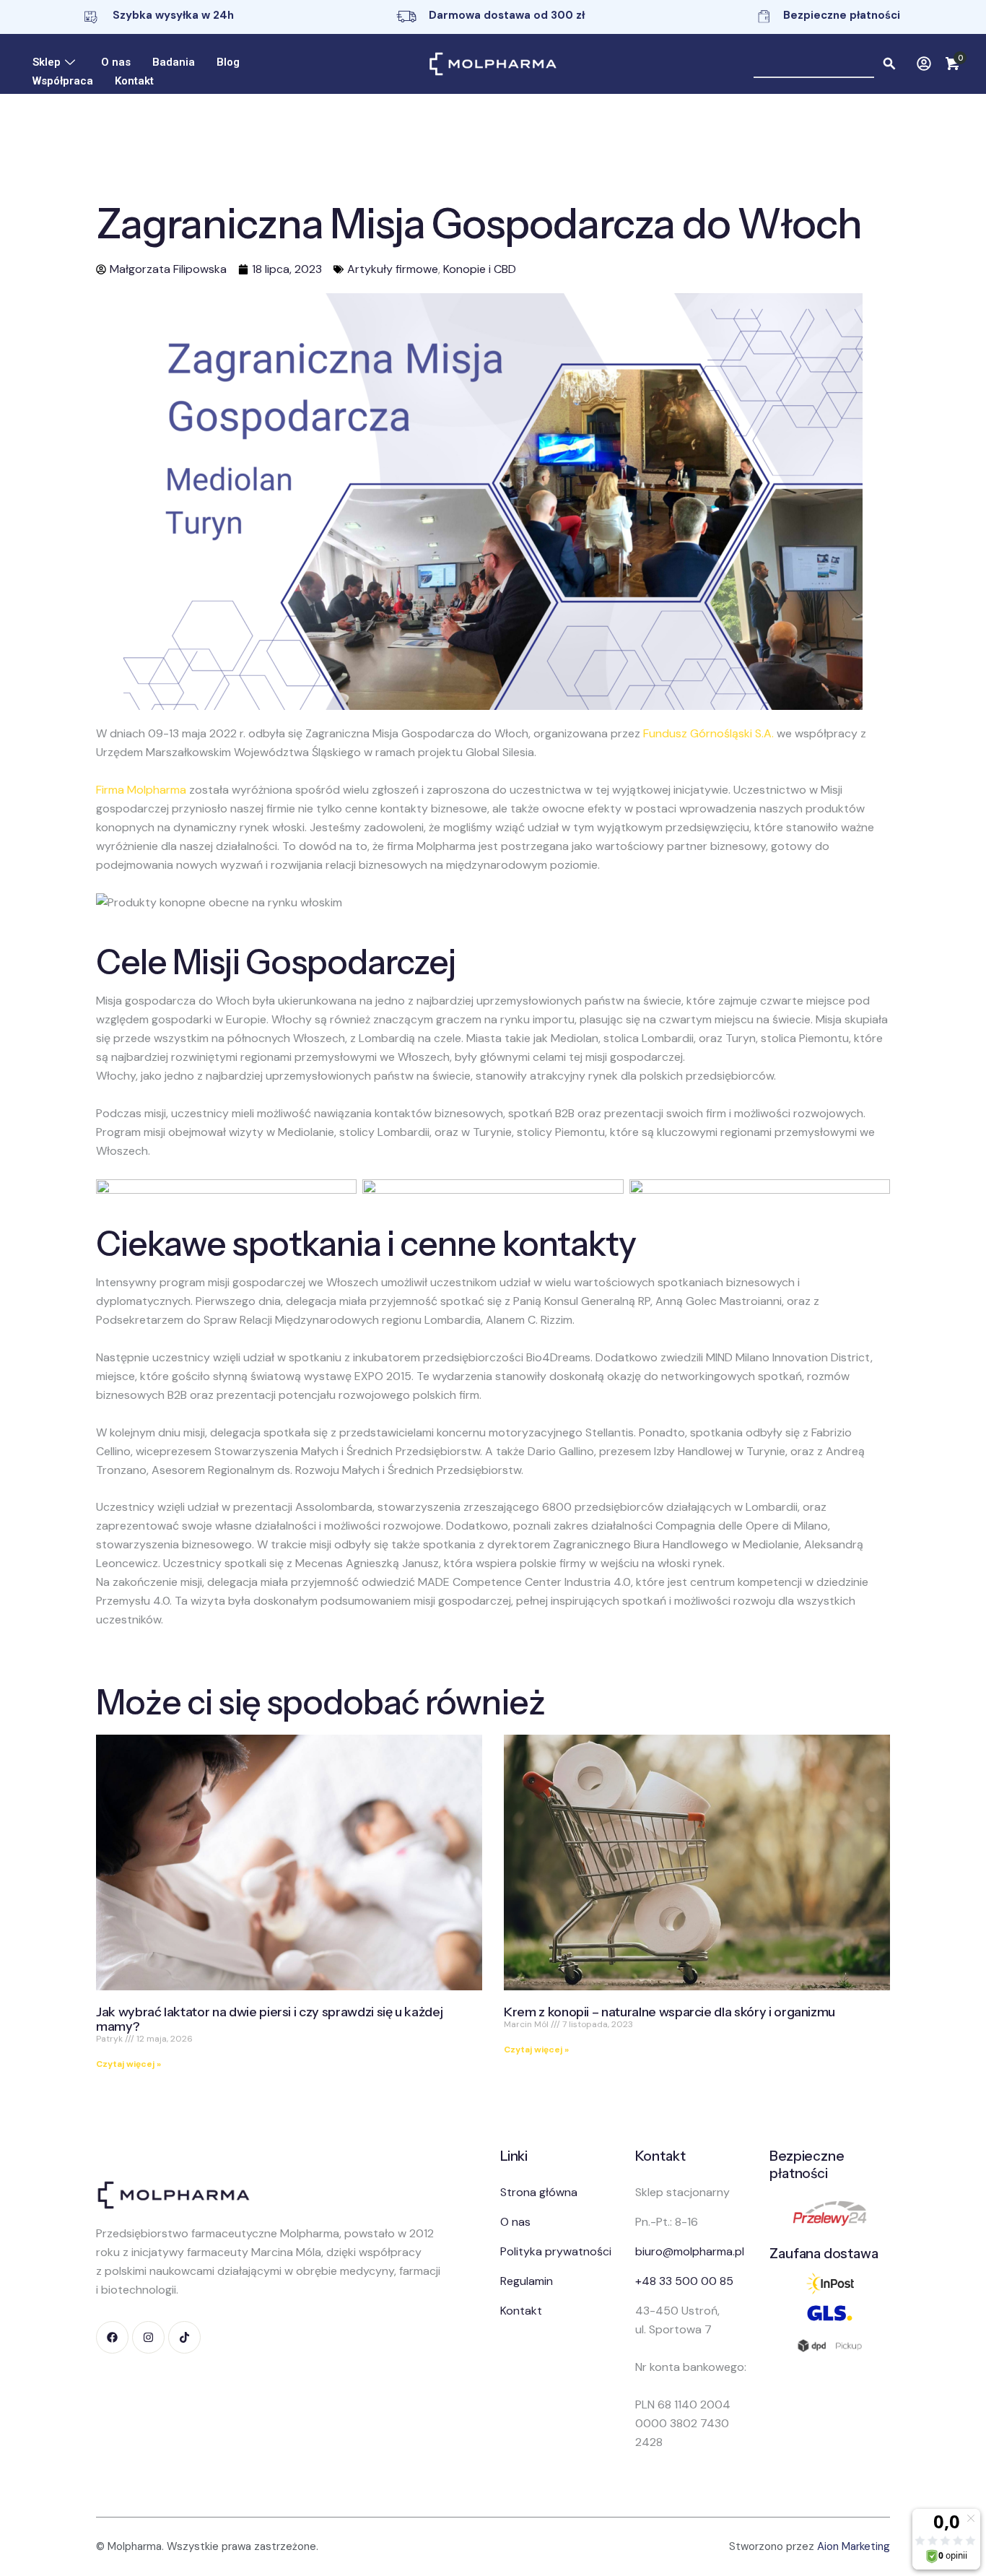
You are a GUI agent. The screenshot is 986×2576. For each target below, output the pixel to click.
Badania (174, 62)
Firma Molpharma (141, 790)
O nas (116, 62)
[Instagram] (148, 2337)
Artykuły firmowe (393, 269)
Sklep (47, 62)
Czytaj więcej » (128, 2064)
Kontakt (134, 81)
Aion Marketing (854, 2546)
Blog (228, 62)
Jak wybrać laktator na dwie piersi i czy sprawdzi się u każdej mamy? (269, 2019)
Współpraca (63, 81)
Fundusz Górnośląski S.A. (708, 733)
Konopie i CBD (480, 269)
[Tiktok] (184, 2337)
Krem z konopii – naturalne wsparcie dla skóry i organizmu (669, 2012)
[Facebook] (112, 2337)
